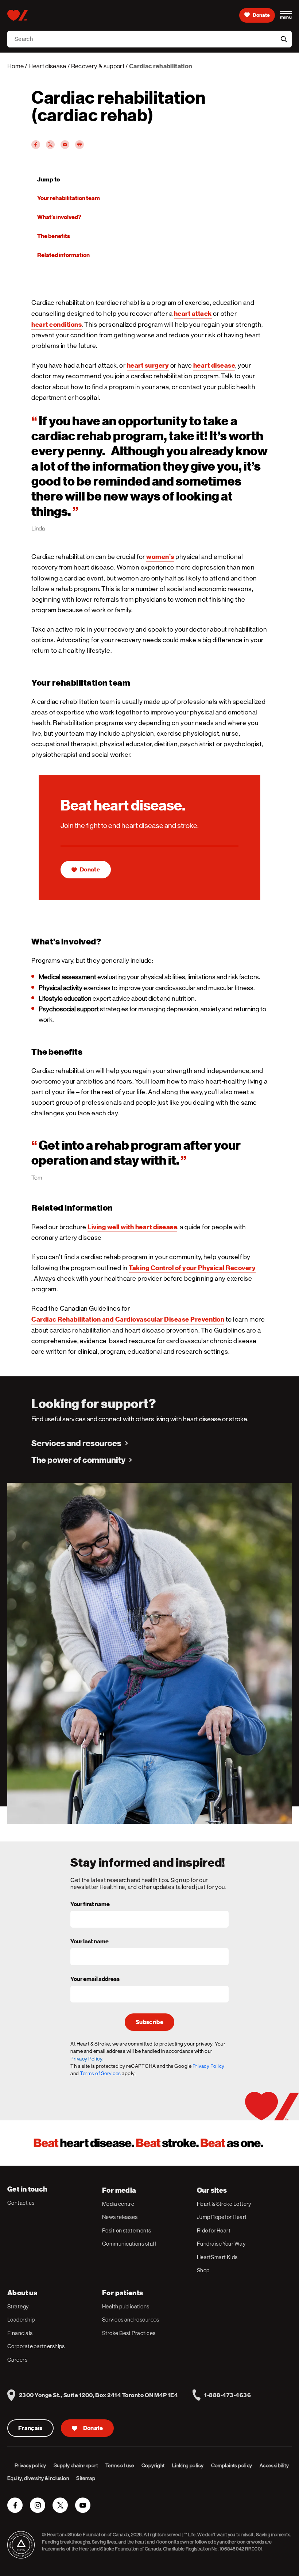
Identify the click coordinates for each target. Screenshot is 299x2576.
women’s (160, 557)
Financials (20, 2333)
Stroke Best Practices (129, 2333)
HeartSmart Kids (217, 2257)
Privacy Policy (209, 2066)
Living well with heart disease (132, 1227)
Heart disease (47, 66)
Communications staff (129, 2244)
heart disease (214, 365)
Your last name (90, 1942)
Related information (63, 255)
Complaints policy (232, 2465)
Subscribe (149, 2022)
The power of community (78, 1460)
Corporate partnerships (36, 2346)
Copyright (153, 2465)
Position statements (127, 2230)
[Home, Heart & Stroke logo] (17, 15)
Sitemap (86, 2478)
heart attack (193, 313)
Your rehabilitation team (69, 198)
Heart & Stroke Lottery (224, 2204)
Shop (203, 2270)
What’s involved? (59, 217)
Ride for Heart (214, 2230)
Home (15, 66)
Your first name (90, 1905)
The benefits (54, 236)
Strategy (18, 2306)
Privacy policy (30, 2465)
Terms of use (120, 2465)
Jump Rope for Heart (222, 2217)
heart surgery (148, 365)
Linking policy (188, 2465)
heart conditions (57, 324)
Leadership (21, 2320)
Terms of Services (100, 2073)
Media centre (118, 2204)
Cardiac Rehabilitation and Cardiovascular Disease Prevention (128, 1319)
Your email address (95, 1979)
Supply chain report (76, 2465)
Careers (17, 2360)
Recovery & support (98, 66)
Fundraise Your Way (221, 2244)
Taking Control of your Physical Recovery (192, 1268)
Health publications (126, 2306)
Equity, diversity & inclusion (38, 2478)
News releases (120, 2217)
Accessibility (274, 2465)
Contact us (21, 2203)
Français (30, 2428)
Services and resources (76, 1443)
